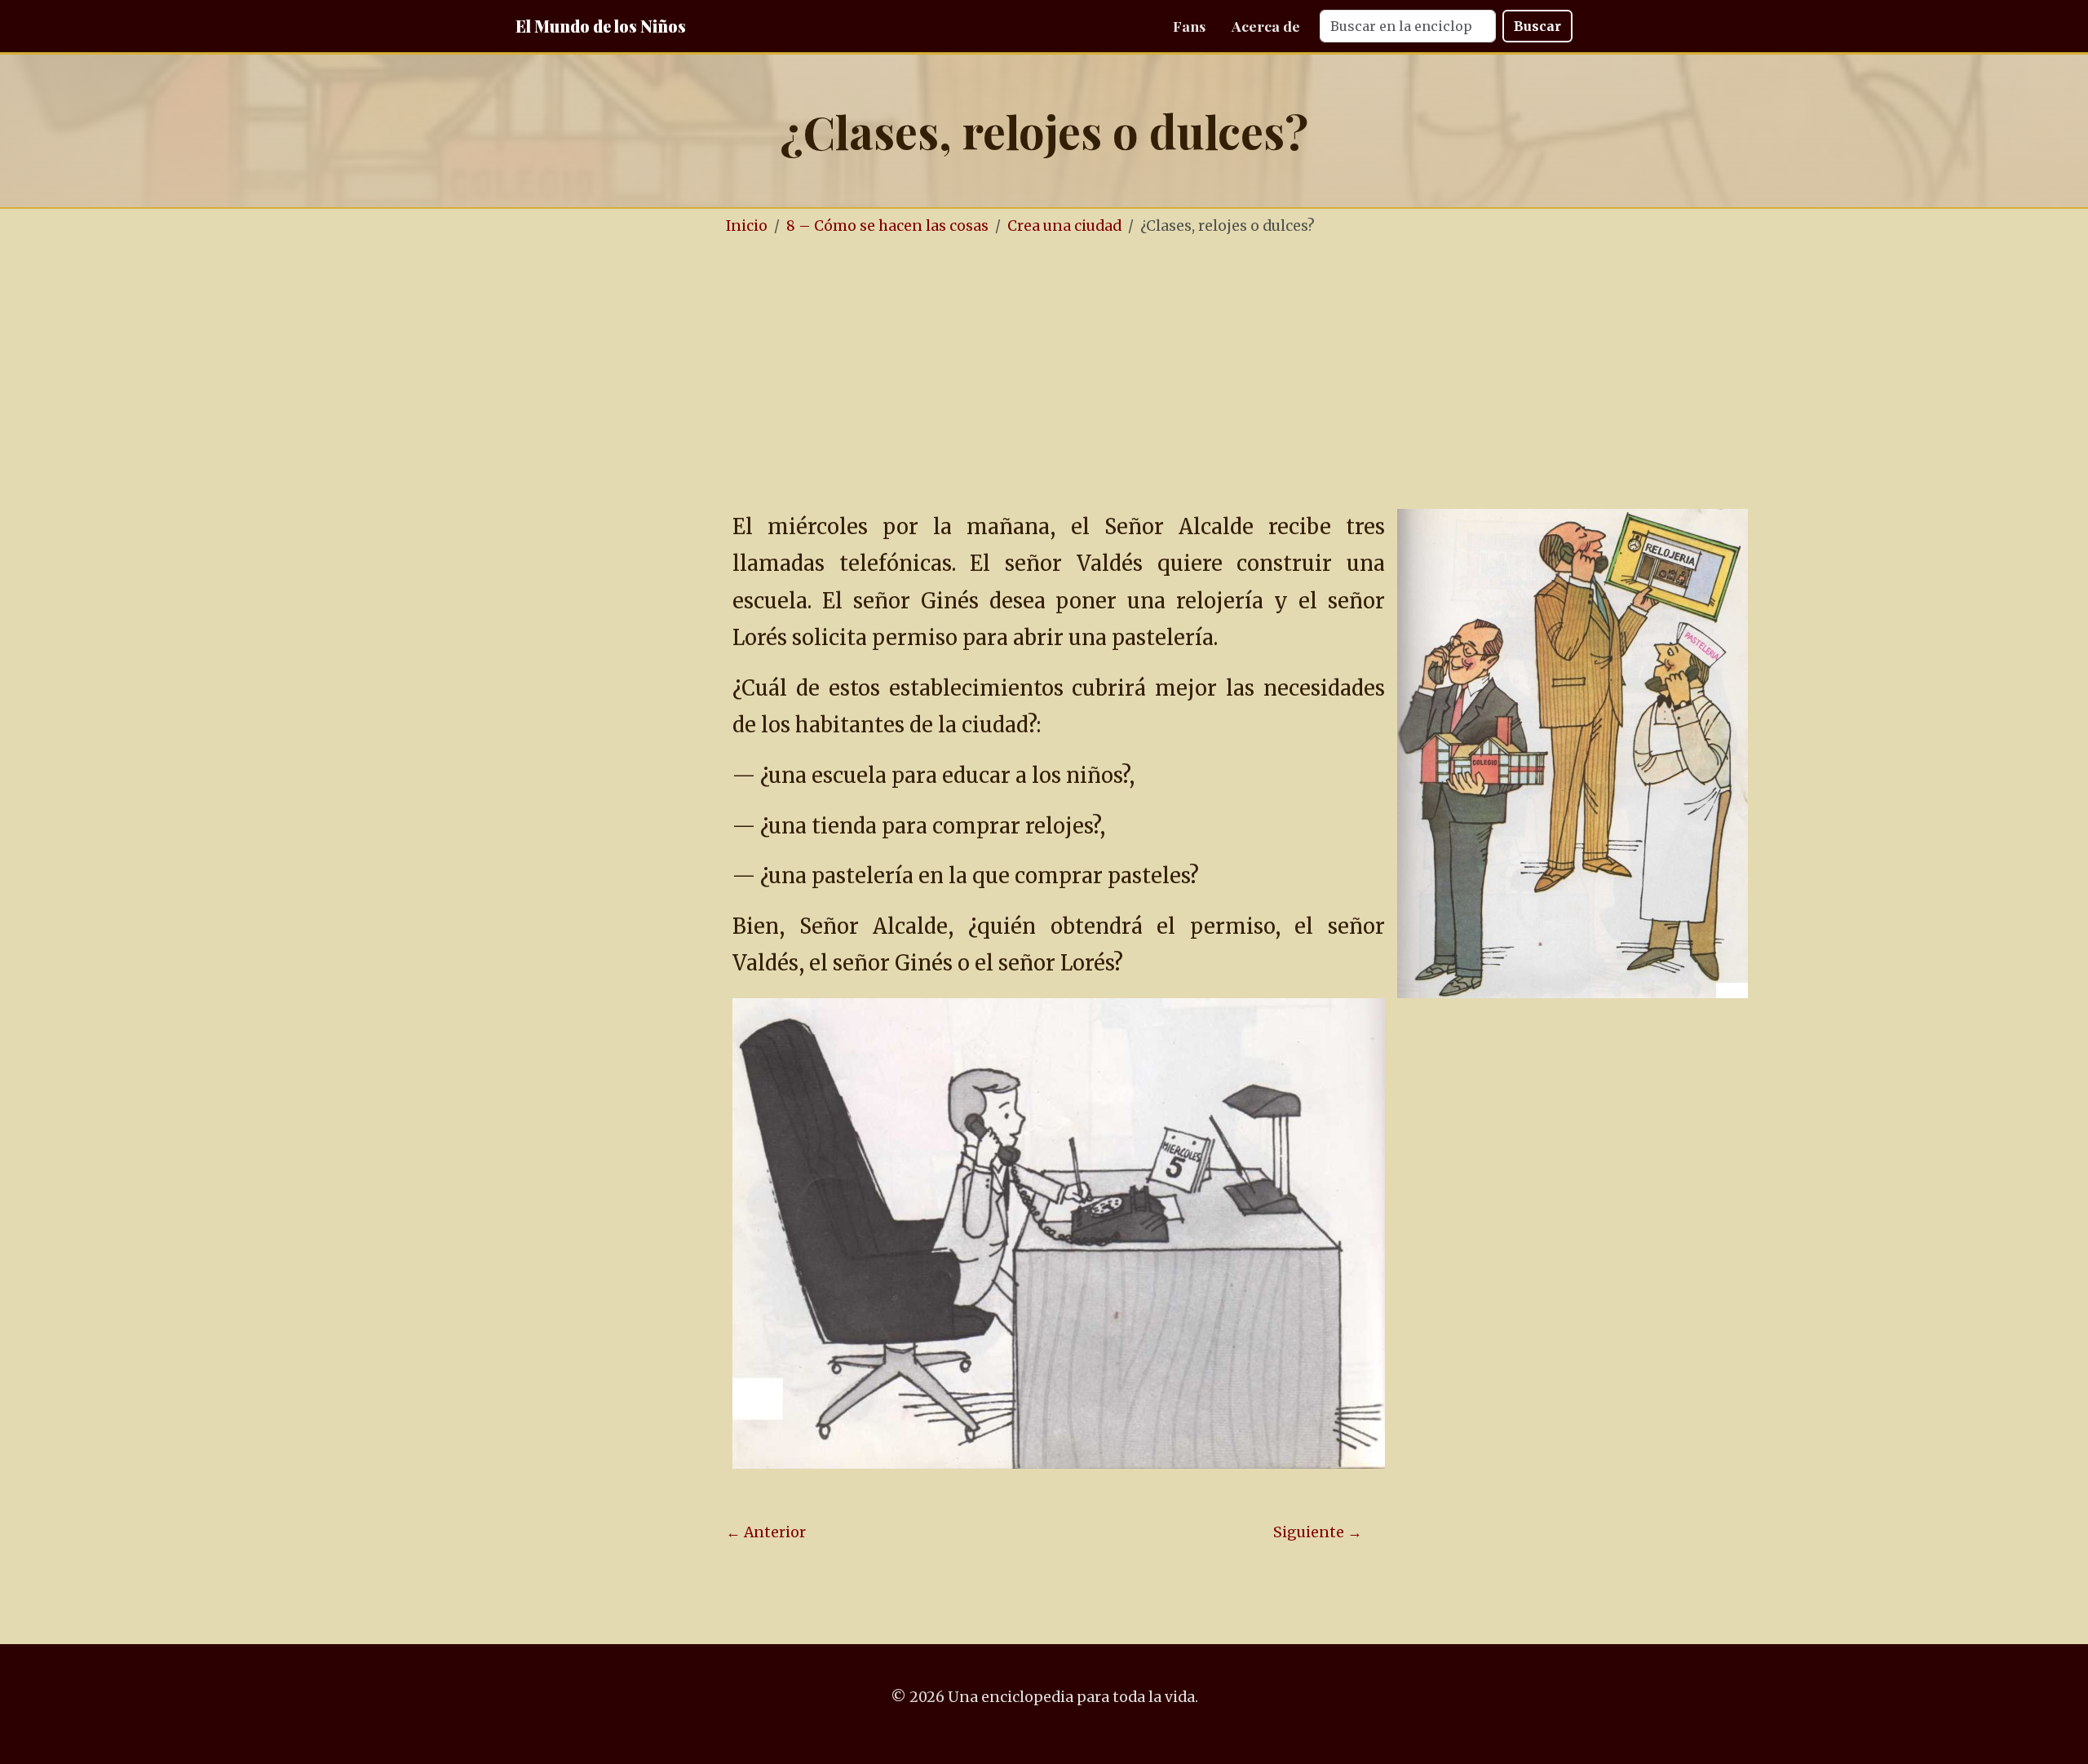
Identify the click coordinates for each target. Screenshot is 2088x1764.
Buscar (1537, 26)
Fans (1189, 26)
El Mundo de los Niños (601, 26)
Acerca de (1266, 26)
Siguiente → (1318, 1532)
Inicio (747, 226)
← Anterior (766, 1532)
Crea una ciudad (1064, 226)
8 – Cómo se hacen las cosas (887, 226)
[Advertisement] (1044, 374)
